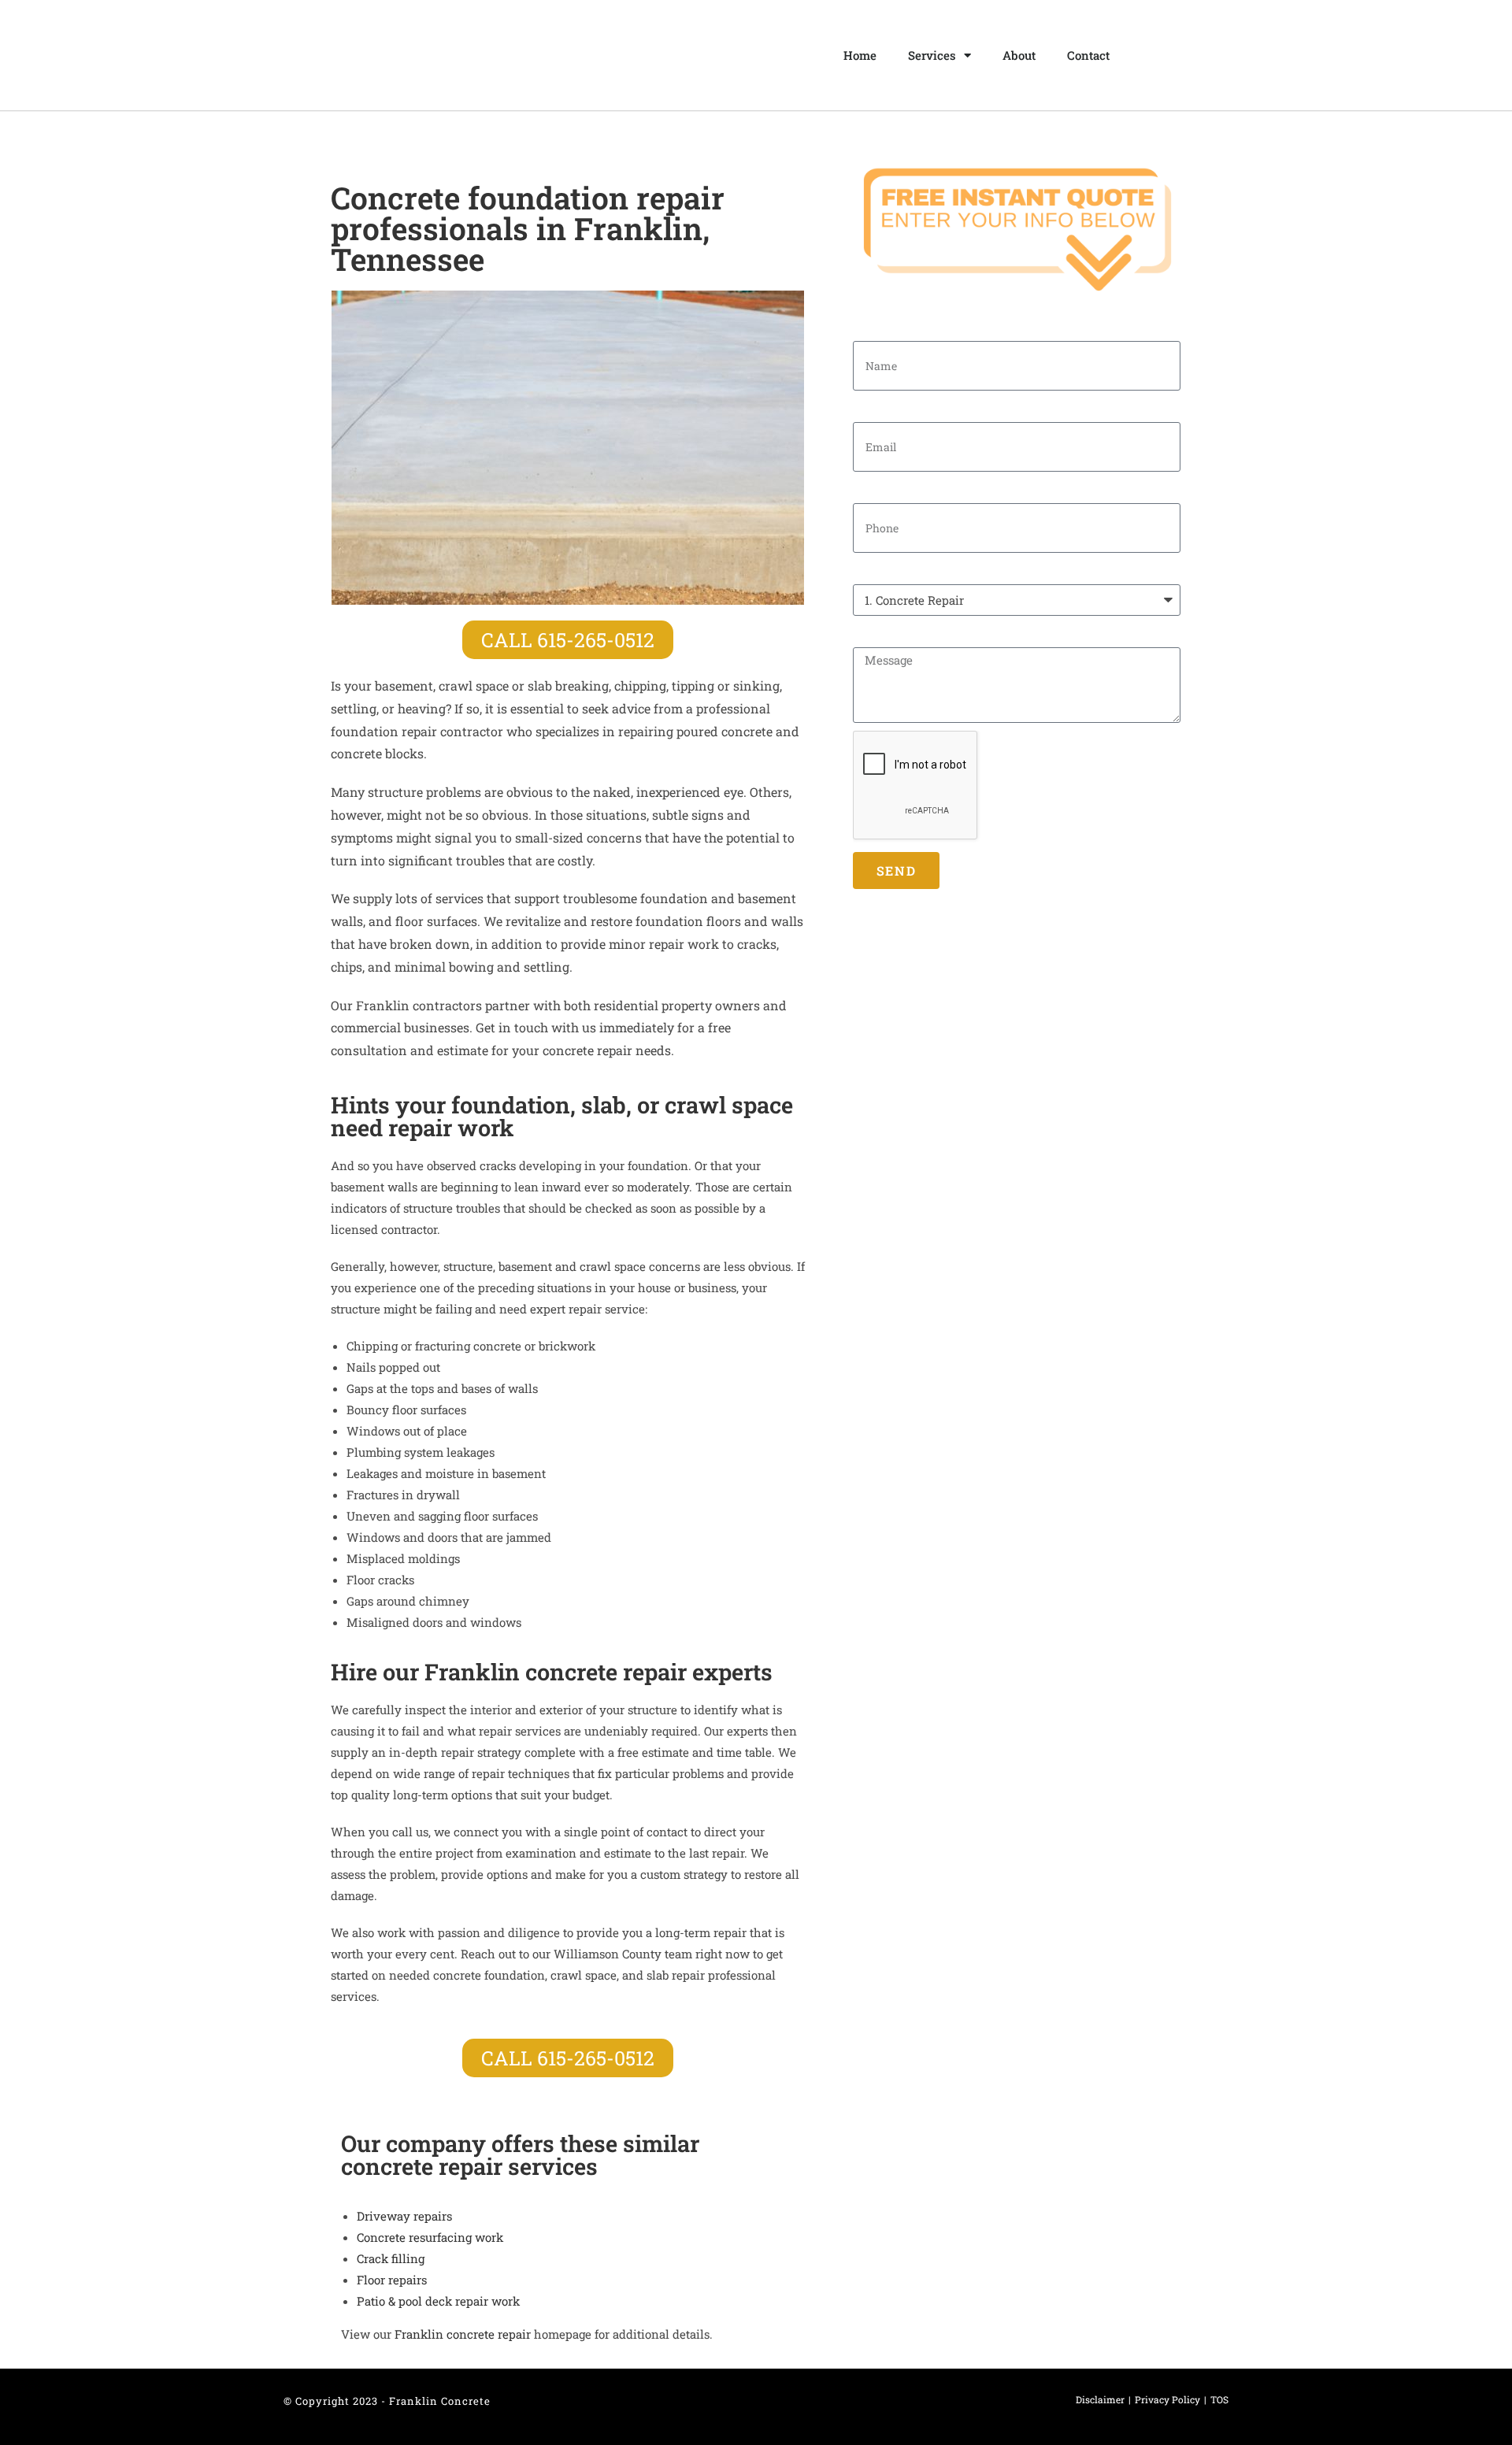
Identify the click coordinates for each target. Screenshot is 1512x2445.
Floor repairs (392, 2280)
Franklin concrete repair (463, 2334)
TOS (1219, 2399)
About (1019, 55)
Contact (1088, 55)
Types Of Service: (901, 571)
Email (869, 409)
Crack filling (391, 2258)
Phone (871, 490)
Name (869, 328)
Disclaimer (1100, 2399)
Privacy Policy (1167, 2399)
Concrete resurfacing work (430, 2237)
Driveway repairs (404, 2216)
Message (877, 634)
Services (932, 55)
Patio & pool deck (438, 2301)
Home (860, 55)
